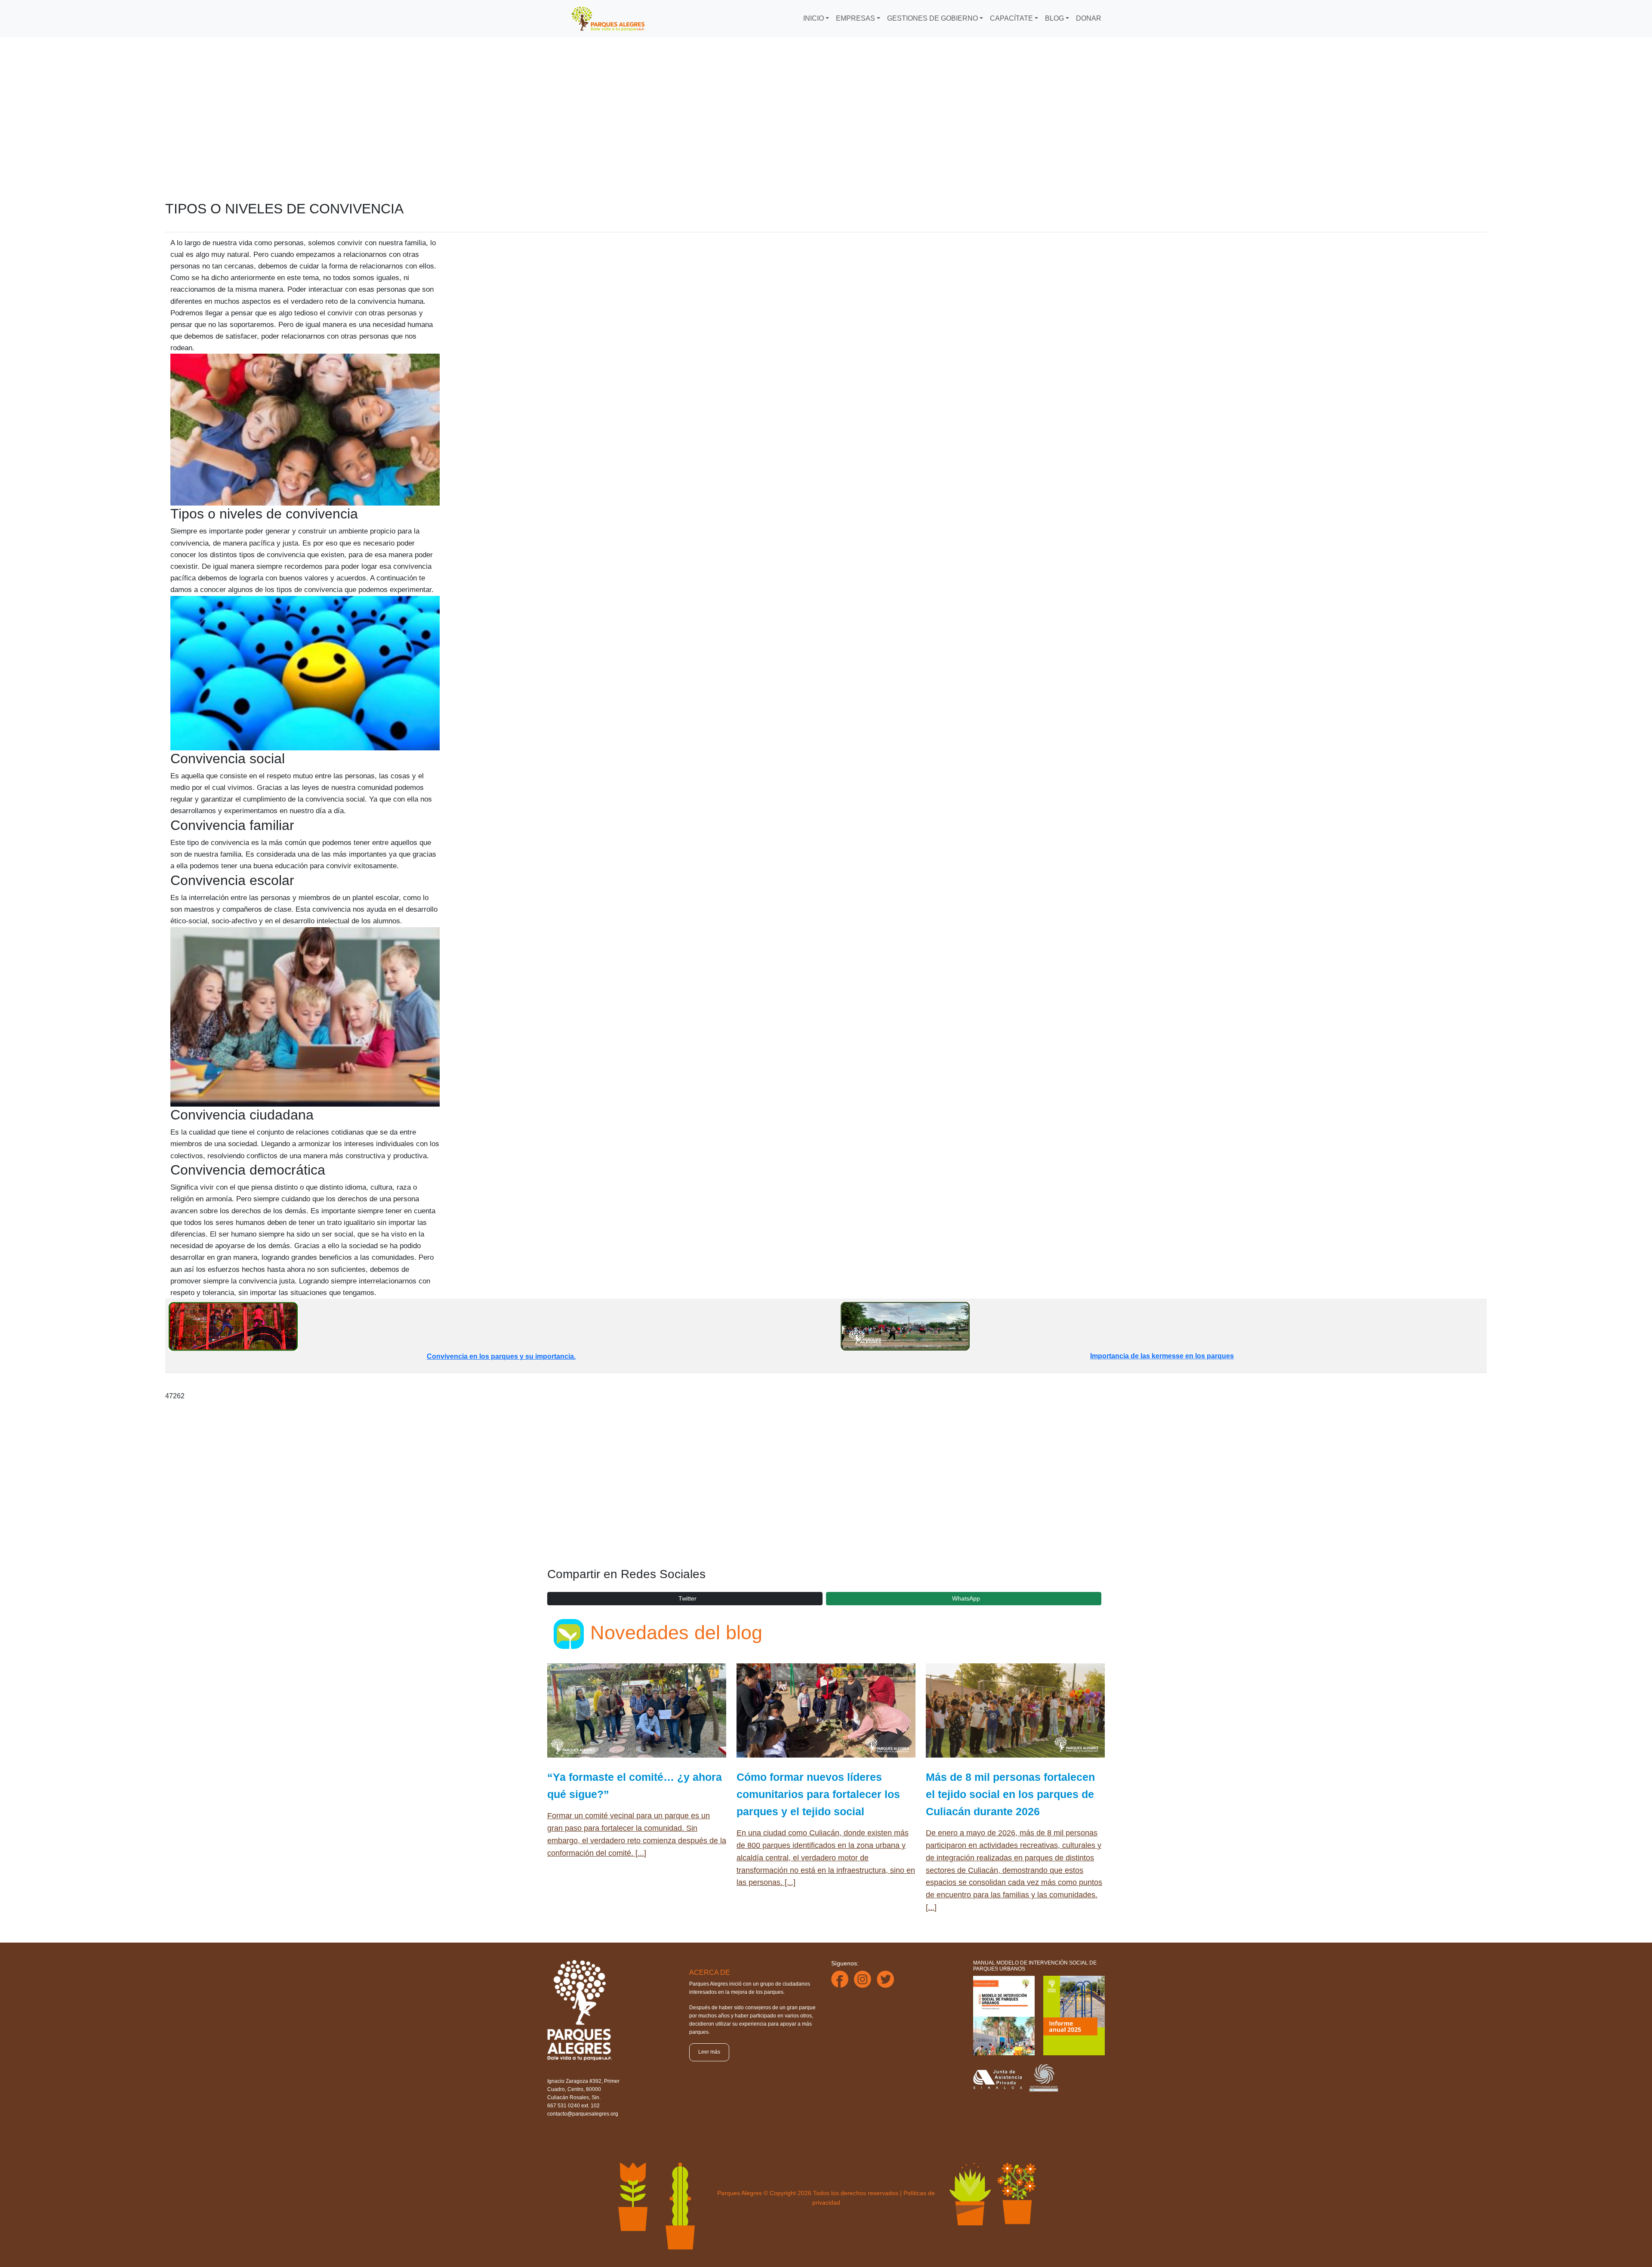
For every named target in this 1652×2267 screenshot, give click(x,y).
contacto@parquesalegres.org (583, 2114)
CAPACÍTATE (1011, 18)
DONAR (1089, 18)
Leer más (709, 2052)
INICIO (814, 18)
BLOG (1054, 18)
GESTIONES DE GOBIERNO (932, 18)
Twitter (687, 1598)
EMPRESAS (855, 18)
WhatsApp (966, 1598)
